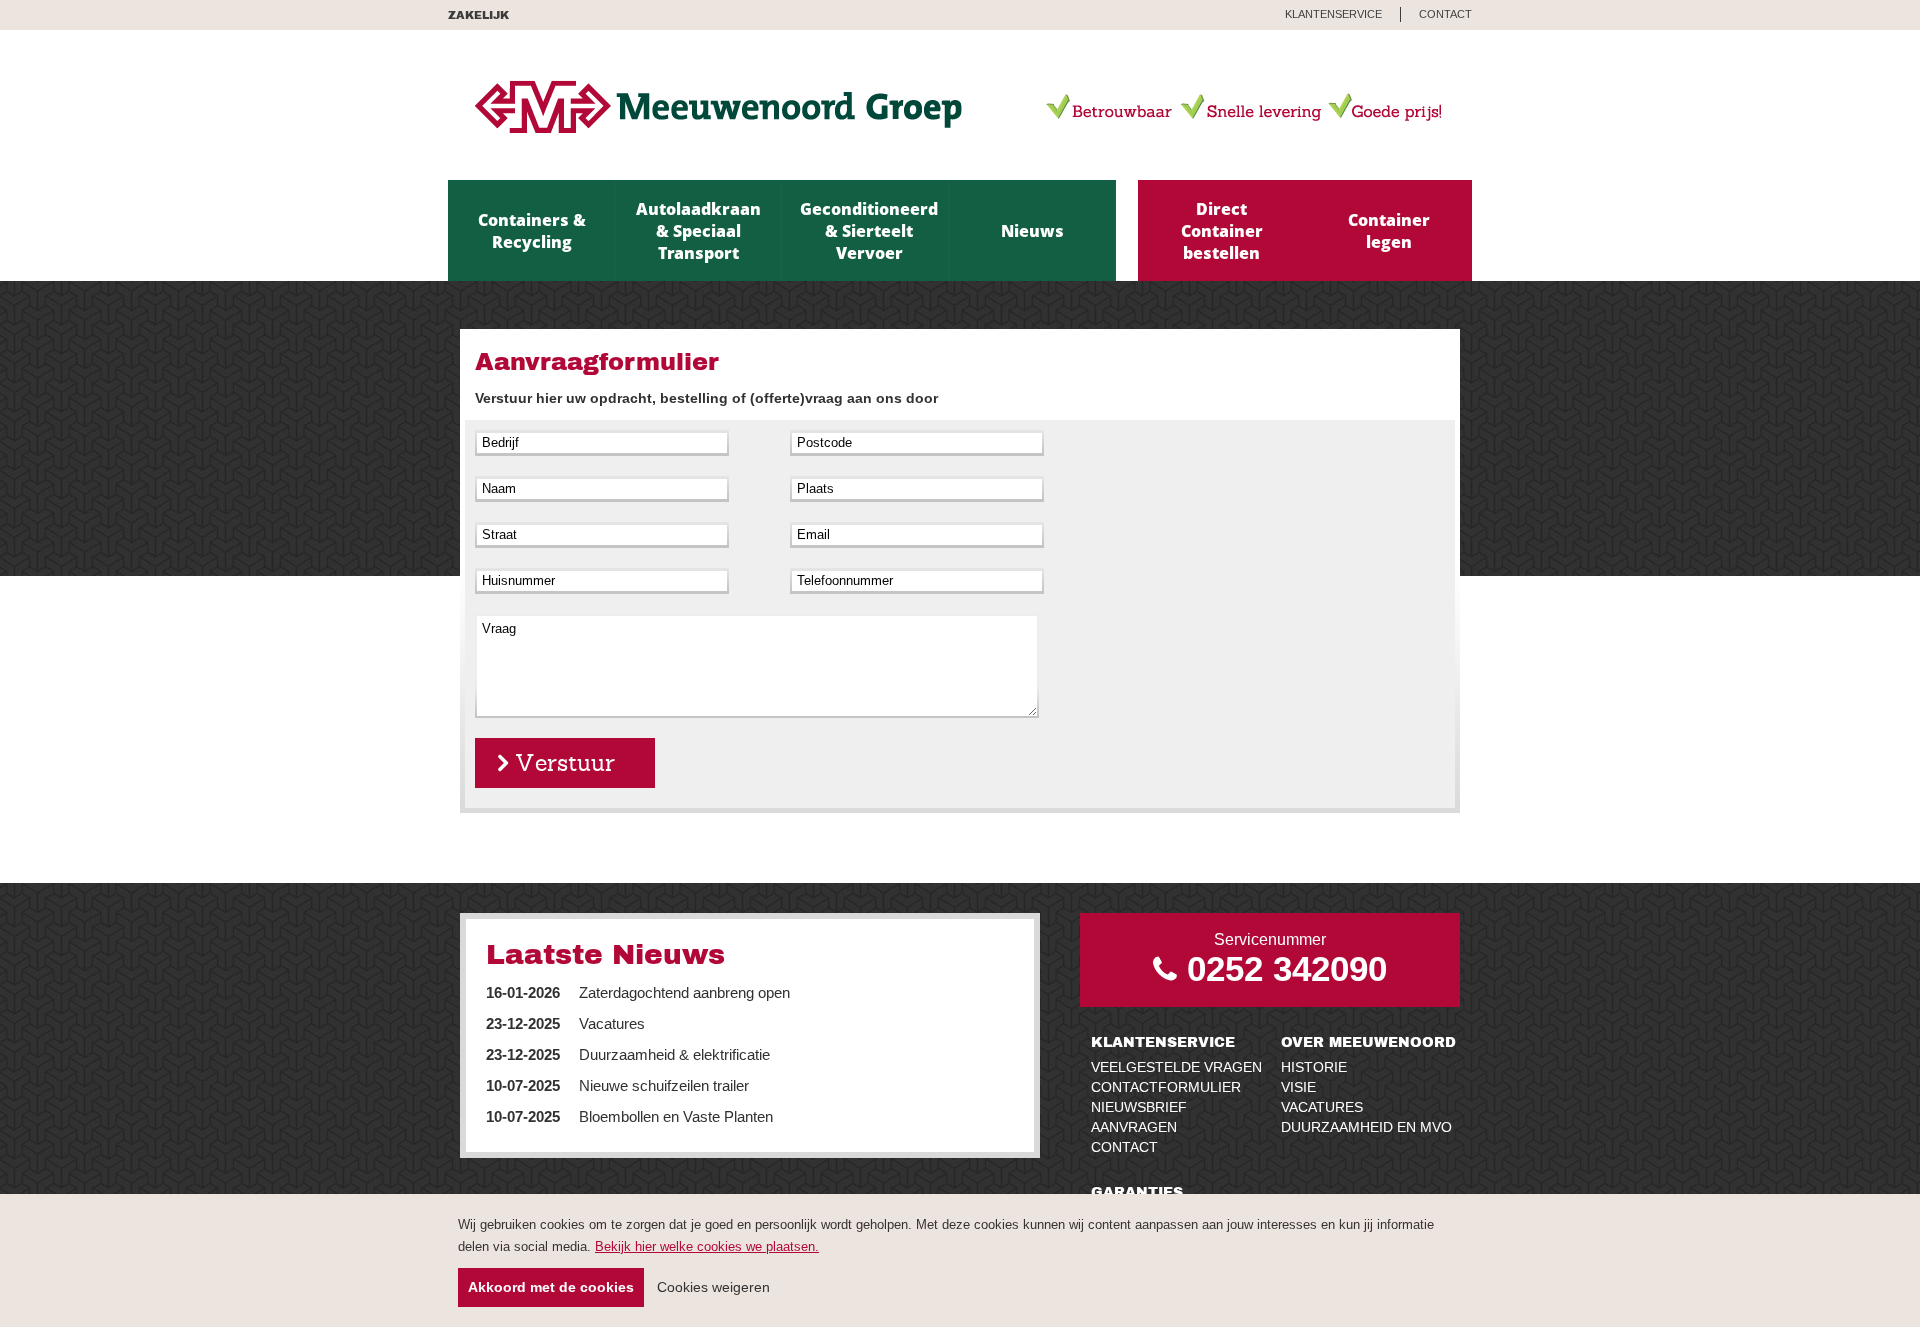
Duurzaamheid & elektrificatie (628, 1054)
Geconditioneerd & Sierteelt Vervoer (869, 231)
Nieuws (1032, 231)
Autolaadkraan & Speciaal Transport (698, 231)
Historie (1314, 1067)
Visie (1298, 1087)
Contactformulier (1166, 1087)
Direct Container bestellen (1222, 231)
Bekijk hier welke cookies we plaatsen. (707, 1246)
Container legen (1389, 231)
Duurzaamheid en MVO (1366, 1127)
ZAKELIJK (478, 14)
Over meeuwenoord (1368, 1041)
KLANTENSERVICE (1333, 14)
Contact (1124, 1147)
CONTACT (1445, 14)
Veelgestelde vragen (1176, 1067)
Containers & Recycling (532, 231)
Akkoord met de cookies (551, 1287)
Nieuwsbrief (1139, 1107)
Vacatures (565, 1023)
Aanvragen (1134, 1127)
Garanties (1137, 1191)
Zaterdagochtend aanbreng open (638, 992)
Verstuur (565, 763)
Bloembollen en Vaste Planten (629, 1116)
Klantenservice (1163, 1041)
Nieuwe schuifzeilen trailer (617, 1085)
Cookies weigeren (713, 1287)
